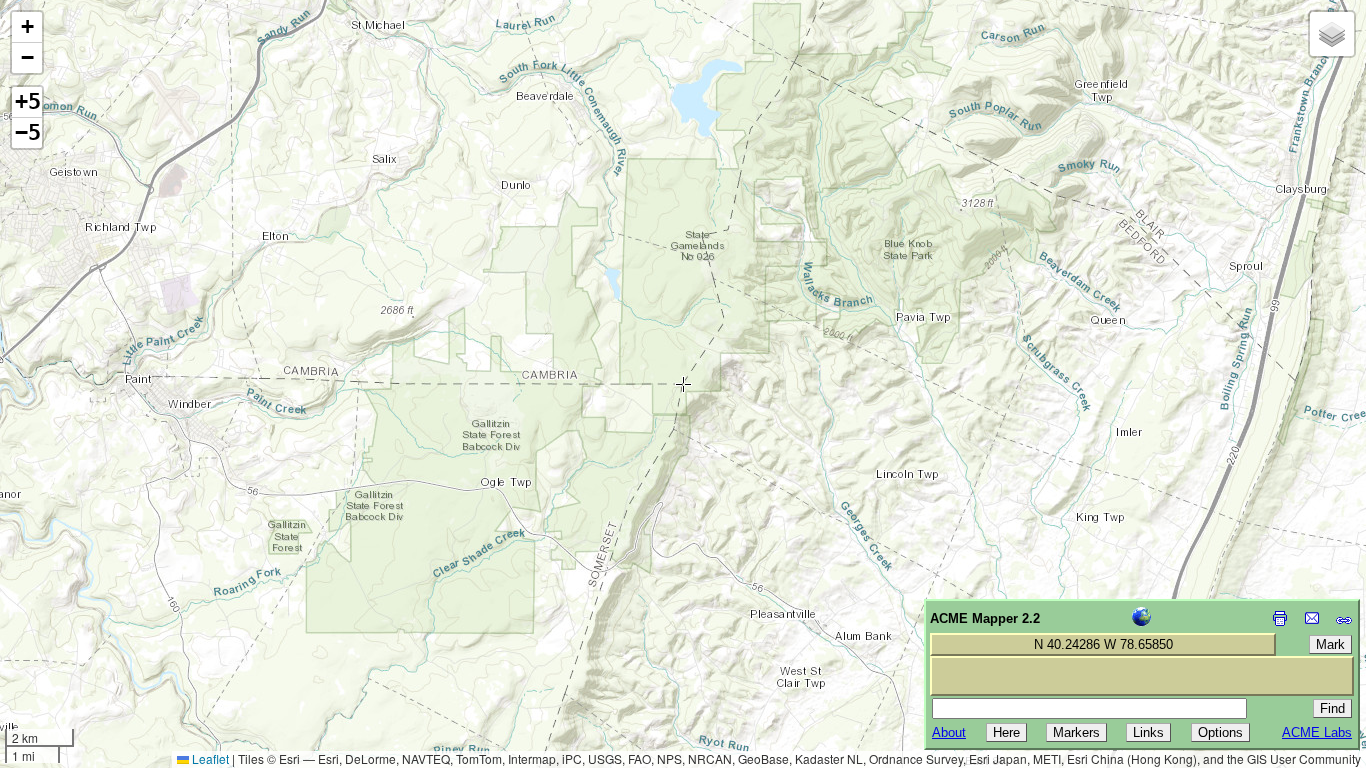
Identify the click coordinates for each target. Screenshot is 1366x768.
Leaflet (209, 758)
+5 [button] (28, 101)
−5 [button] (28, 132)
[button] (27, 27)
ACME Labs (1317, 732)
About (949, 732)
